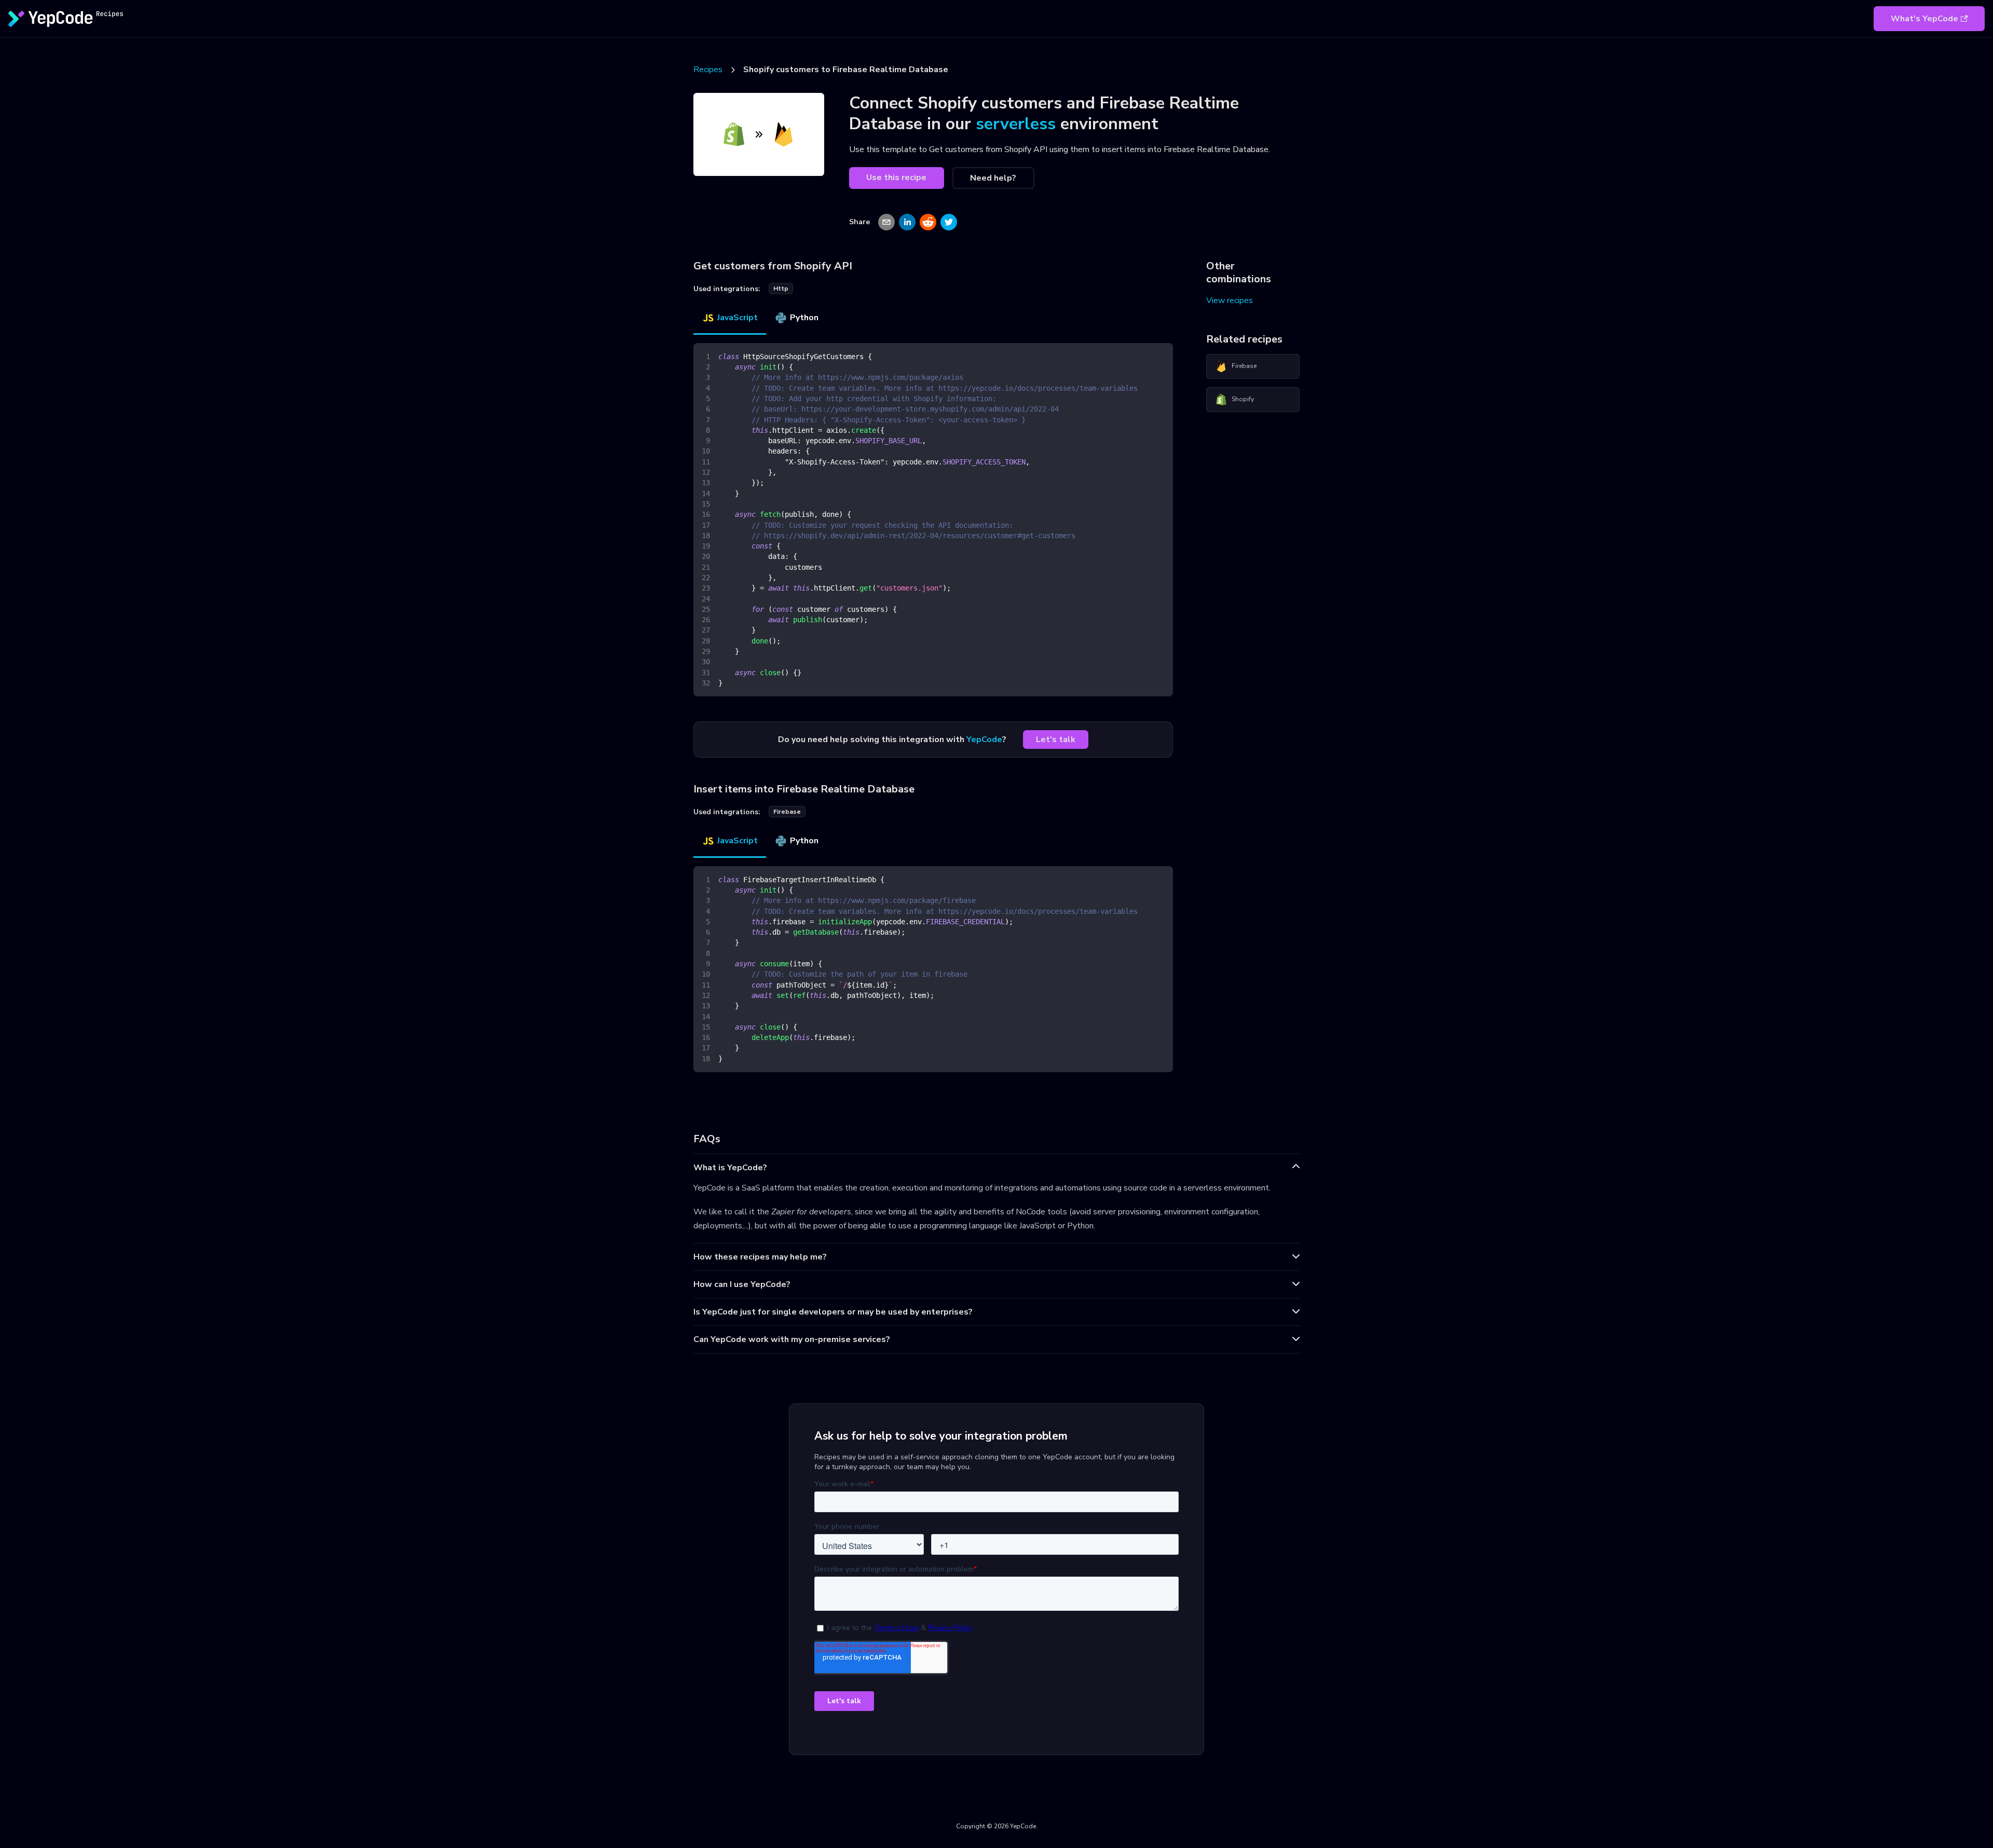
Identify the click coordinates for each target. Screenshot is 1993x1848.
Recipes (708, 70)
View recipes (1230, 300)
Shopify (1243, 399)
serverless (1016, 124)
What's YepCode (1924, 19)
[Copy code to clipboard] (1160, 356)
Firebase (1244, 366)
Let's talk (1056, 740)
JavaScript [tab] (738, 318)
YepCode (984, 740)
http (781, 289)
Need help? (993, 178)
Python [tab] (804, 318)
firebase (787, 812)
